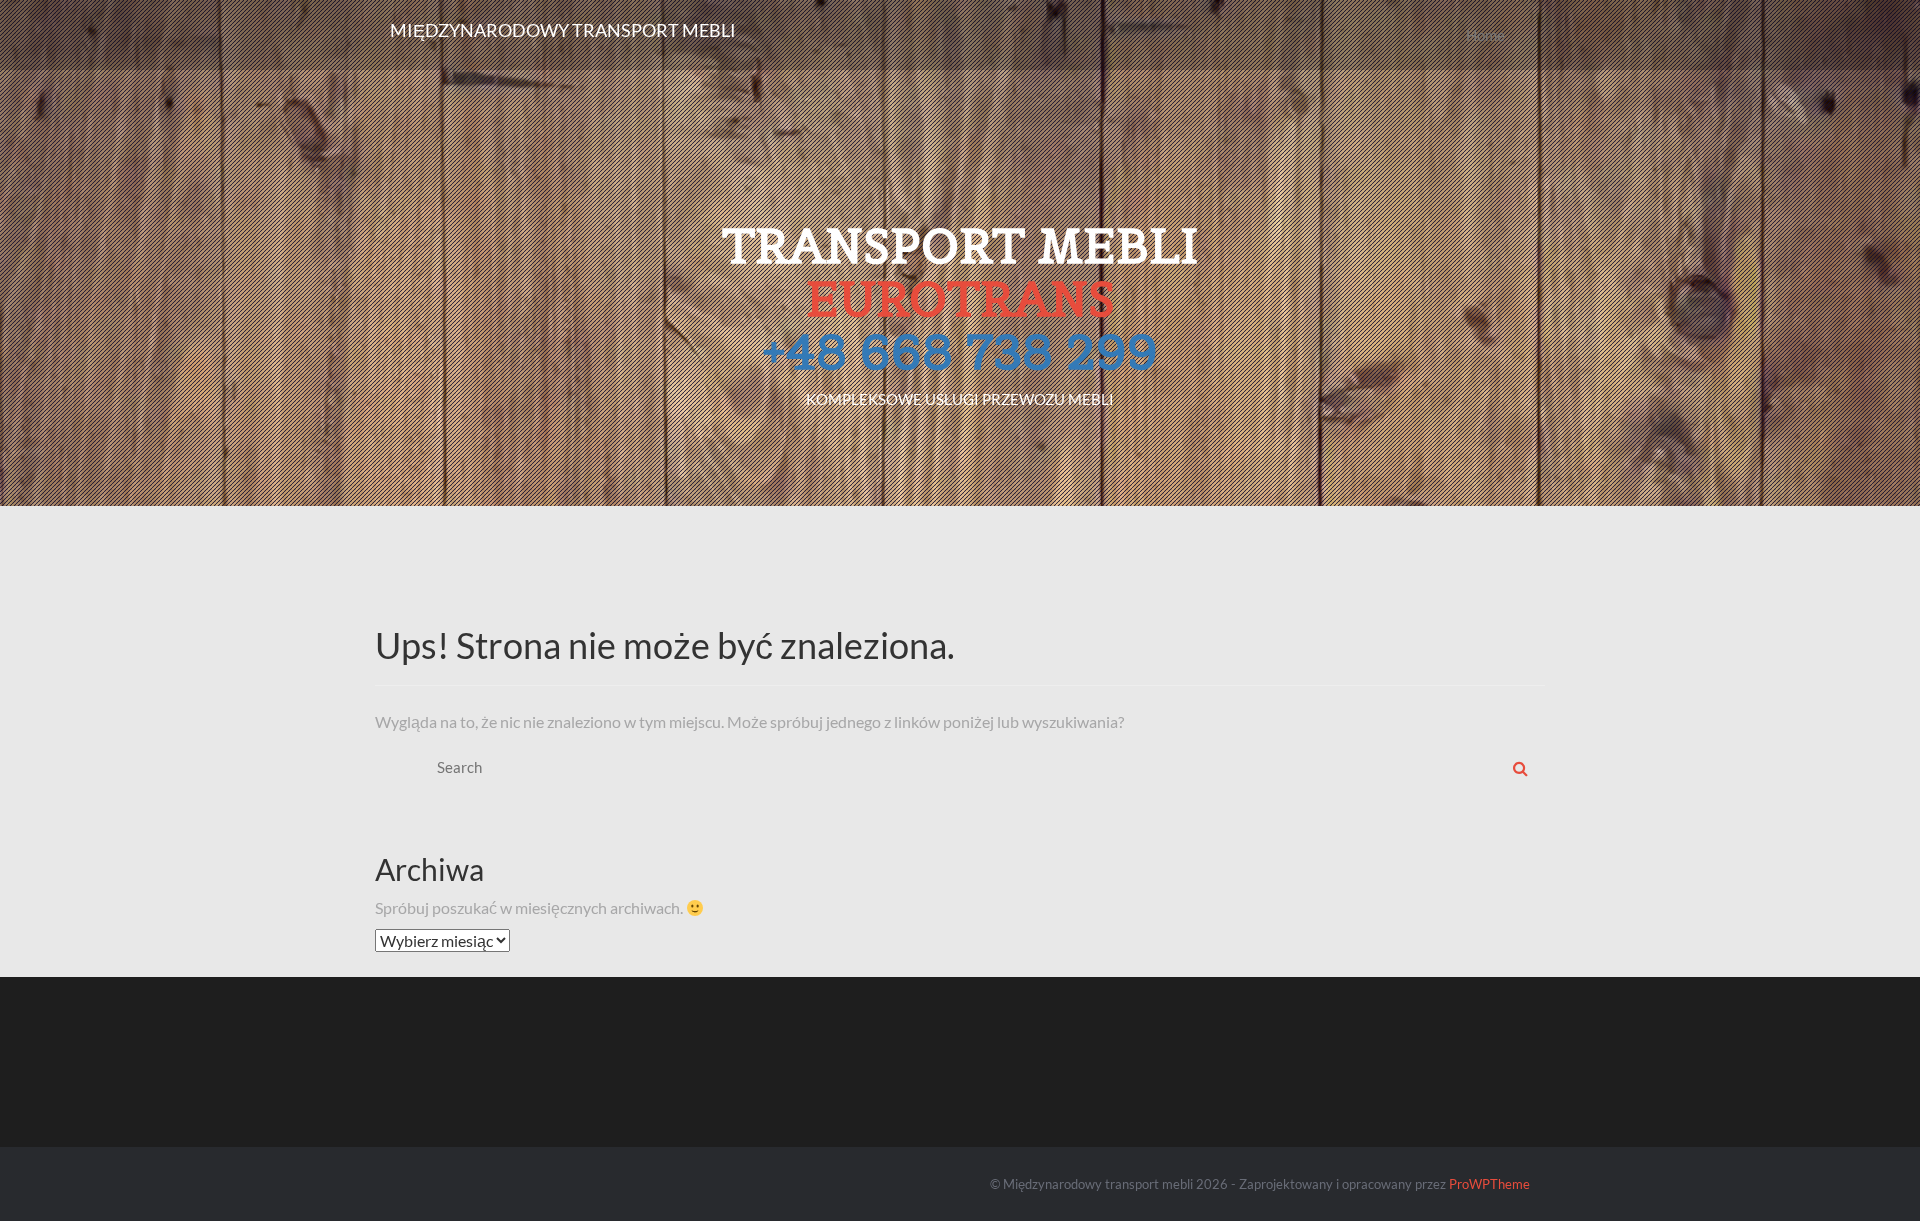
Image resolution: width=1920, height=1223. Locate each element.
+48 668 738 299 (960, 351)
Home (1485, 35)
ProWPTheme (1489, 1184)
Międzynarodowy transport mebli (563, 30)
